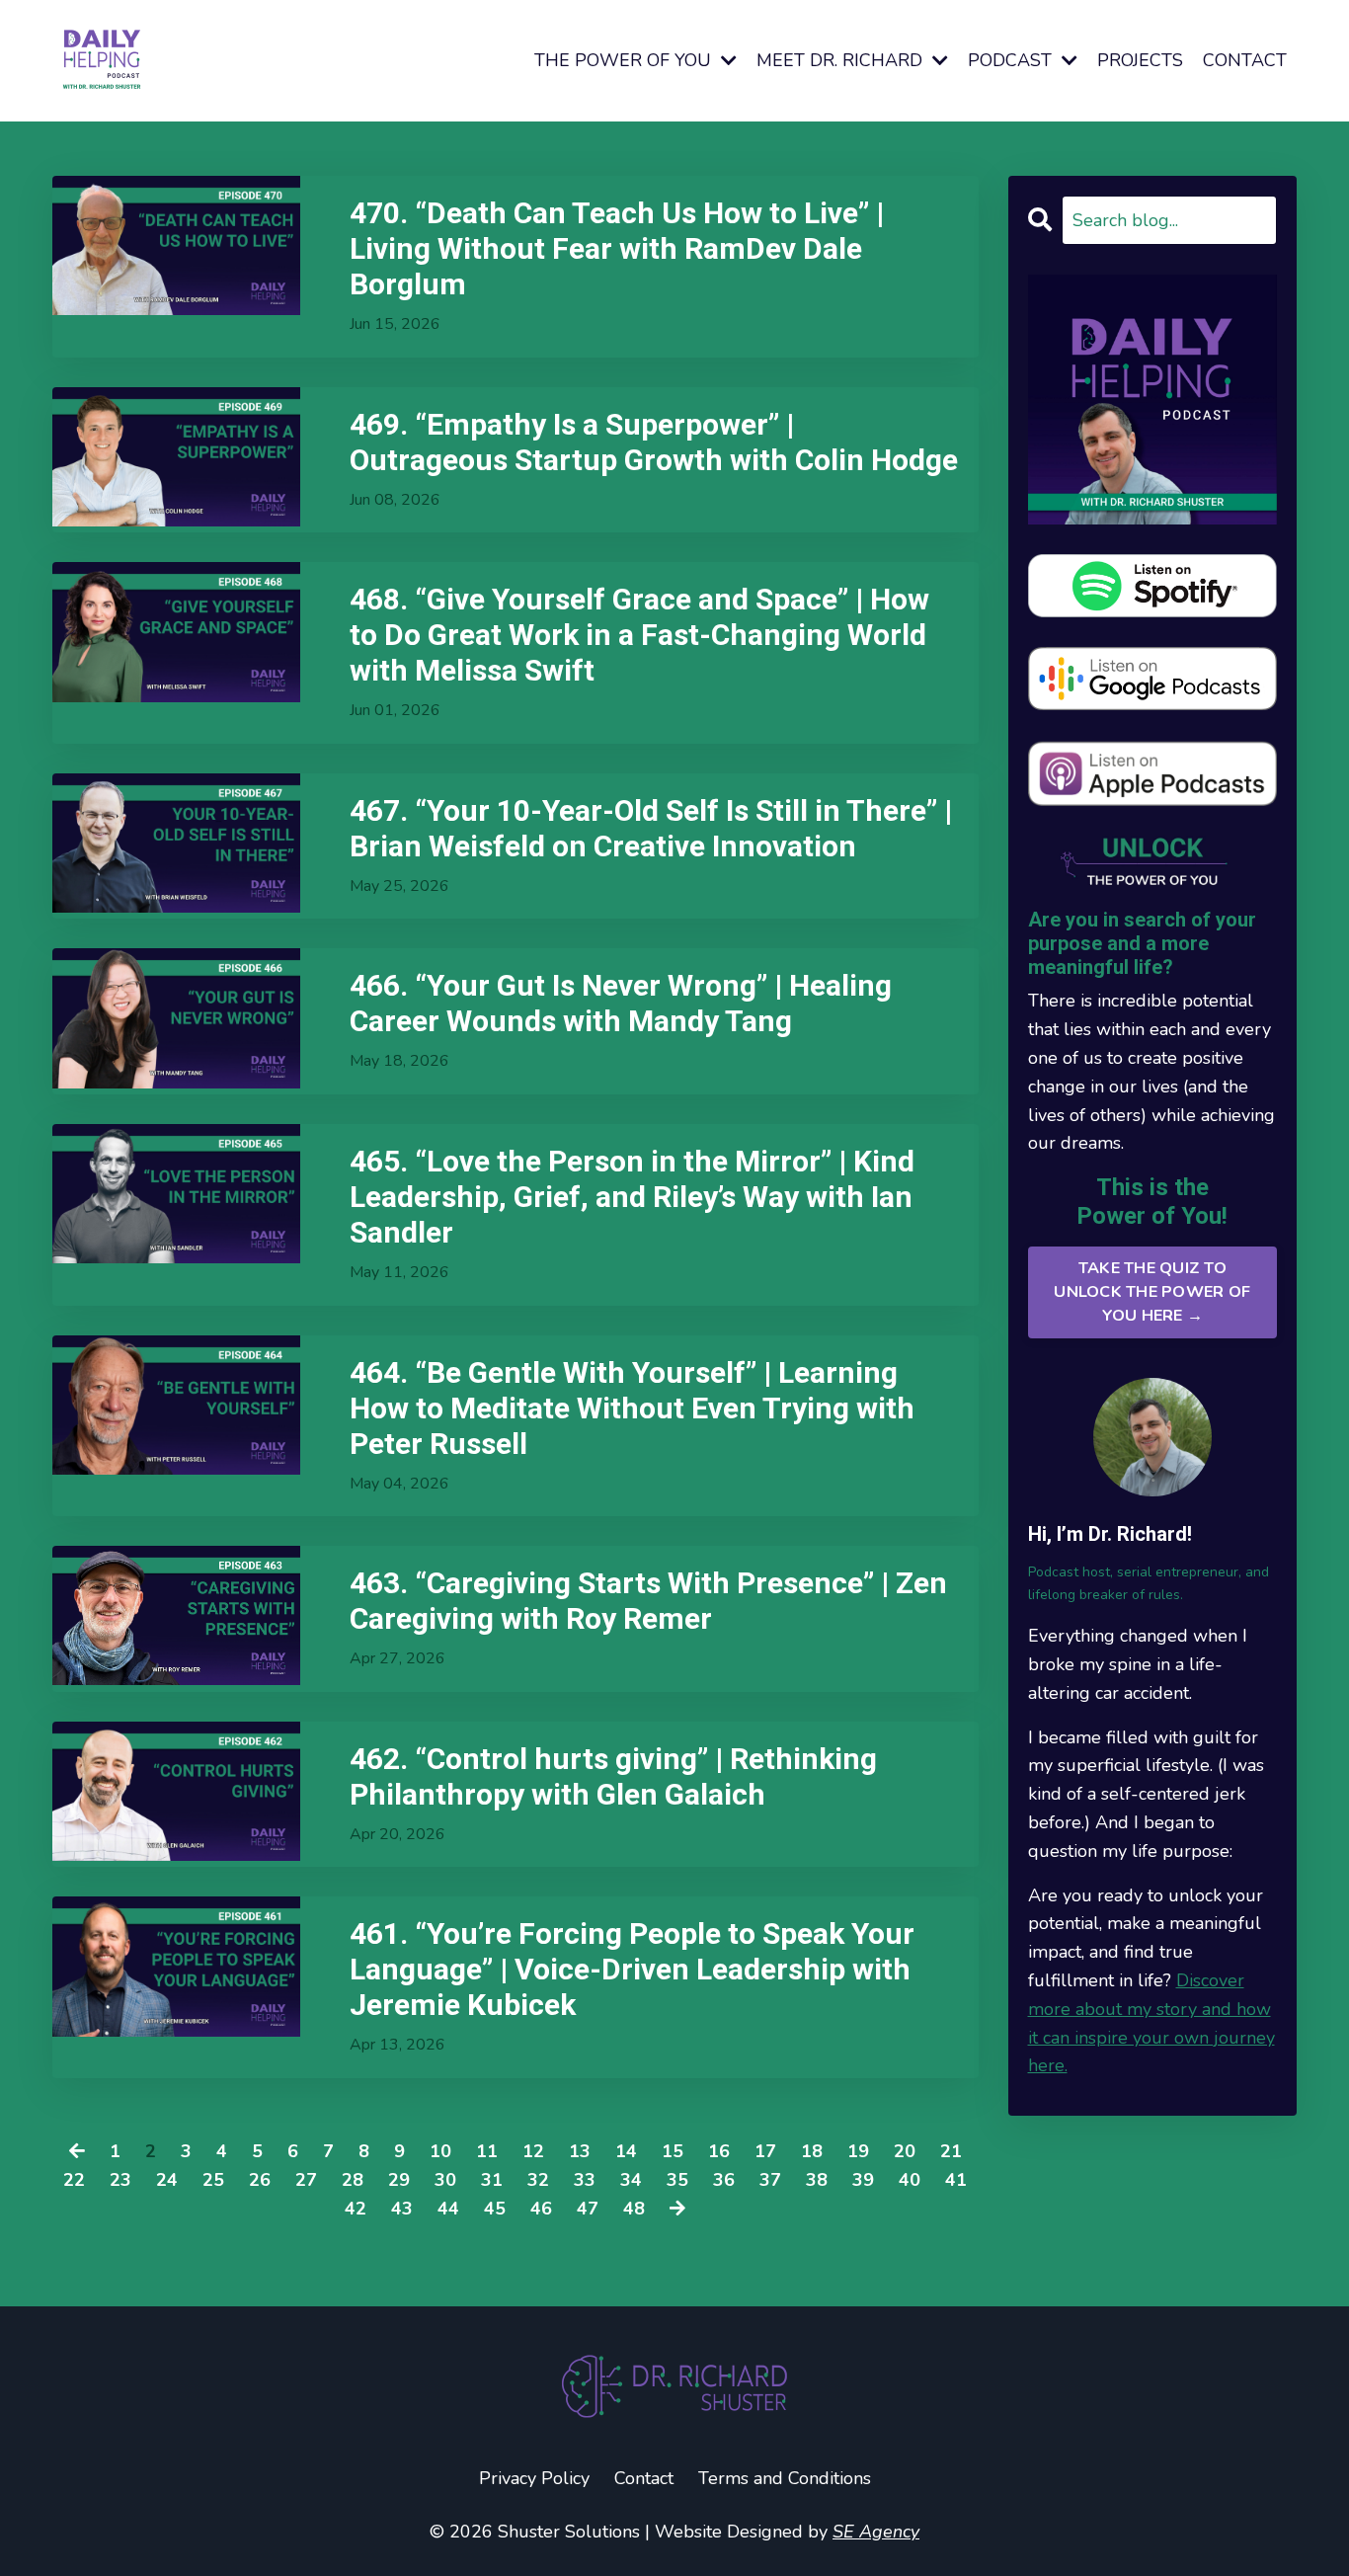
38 (817, 2180)
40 (910, 2180)
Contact (644, 2478)
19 (858, 2151)
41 (956, 2180)
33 (585, 2180)
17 (765, 2151)
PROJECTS (1140, 60)
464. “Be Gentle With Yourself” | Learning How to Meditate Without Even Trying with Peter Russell (632, 1408)
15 (673, 2151)
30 (445, 2180)
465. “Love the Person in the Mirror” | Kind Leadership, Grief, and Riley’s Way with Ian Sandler (632, 1197)
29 (399, 2180)
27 (306, 2180)
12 (533, 2151)
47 (588, 2209)
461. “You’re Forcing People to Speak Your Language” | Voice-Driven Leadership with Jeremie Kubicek (632, 1969)
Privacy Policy (534, 2478)
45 (495, 2209)
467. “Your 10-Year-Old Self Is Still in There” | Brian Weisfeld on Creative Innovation (651, 828)
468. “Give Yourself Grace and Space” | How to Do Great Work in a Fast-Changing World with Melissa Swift (639, 635)
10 (440, 2151)
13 (580, 2151)
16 (719, 2151)
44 (448, 2209)
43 (402, 2209)
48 (634, 2209)
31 (492, 2180)
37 (770, 2180)
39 (863, 2180)
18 (812, 2151)
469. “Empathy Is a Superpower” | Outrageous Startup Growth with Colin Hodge (654, 442)
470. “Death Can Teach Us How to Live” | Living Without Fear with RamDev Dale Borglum (617, 248)
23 (120, 2180)
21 (951, 2151)
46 (541, 2209)
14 (626, 2151)
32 (538, 2180)
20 (905, 2151)
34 (631, 2180)
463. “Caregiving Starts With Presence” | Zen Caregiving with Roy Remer (648, 1601)
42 (356, 2209)
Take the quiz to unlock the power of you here (1152, 1292)
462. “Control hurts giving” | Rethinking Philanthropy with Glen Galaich (613, 1776)
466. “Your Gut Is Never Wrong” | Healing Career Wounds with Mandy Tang (621, 1003)
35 (677, 2180)
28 (353, 2180)
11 (487, 2151)
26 (260, 2180)
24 (167, 2180)
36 (724, 2180)
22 (74, 2180)
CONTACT (1245, 60)
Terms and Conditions (785, 2478)
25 (213, 2180)
